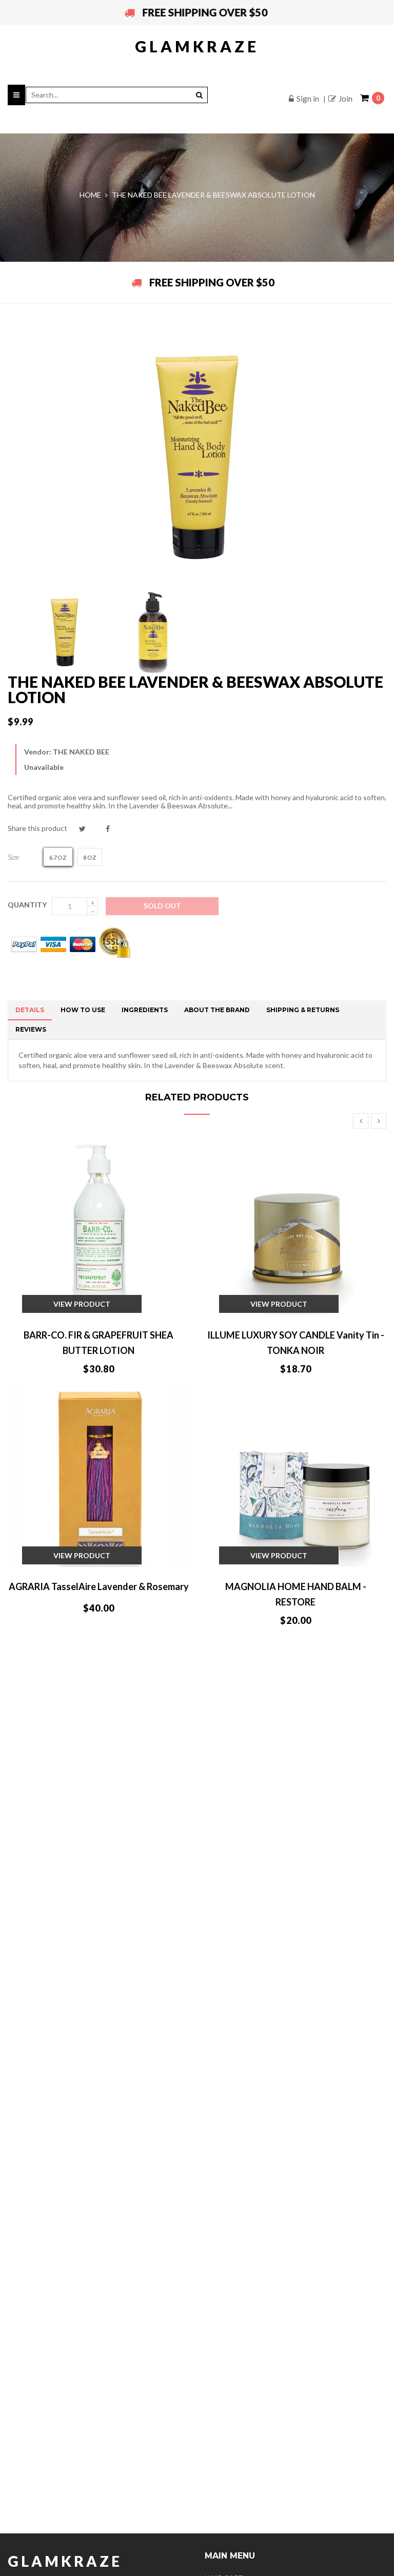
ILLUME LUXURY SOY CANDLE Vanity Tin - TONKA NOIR (296, 1343)
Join (346, 99)
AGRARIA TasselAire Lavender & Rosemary (99, 1586)
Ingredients (145, 1010)
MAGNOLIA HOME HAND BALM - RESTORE (296, 1594)
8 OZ (90, 857)
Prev (361, 1121)
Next (379, 1121)
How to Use (83, 1010)
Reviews (31, 1029)
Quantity (27, 905)
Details (30, 1010)
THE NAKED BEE (81, 752)
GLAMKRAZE (197, 46)
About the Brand (217, 1010)
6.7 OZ (58, 857)
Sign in (308, 99)
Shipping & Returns (303, 1010)
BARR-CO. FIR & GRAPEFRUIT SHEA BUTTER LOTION (98, 1343)
